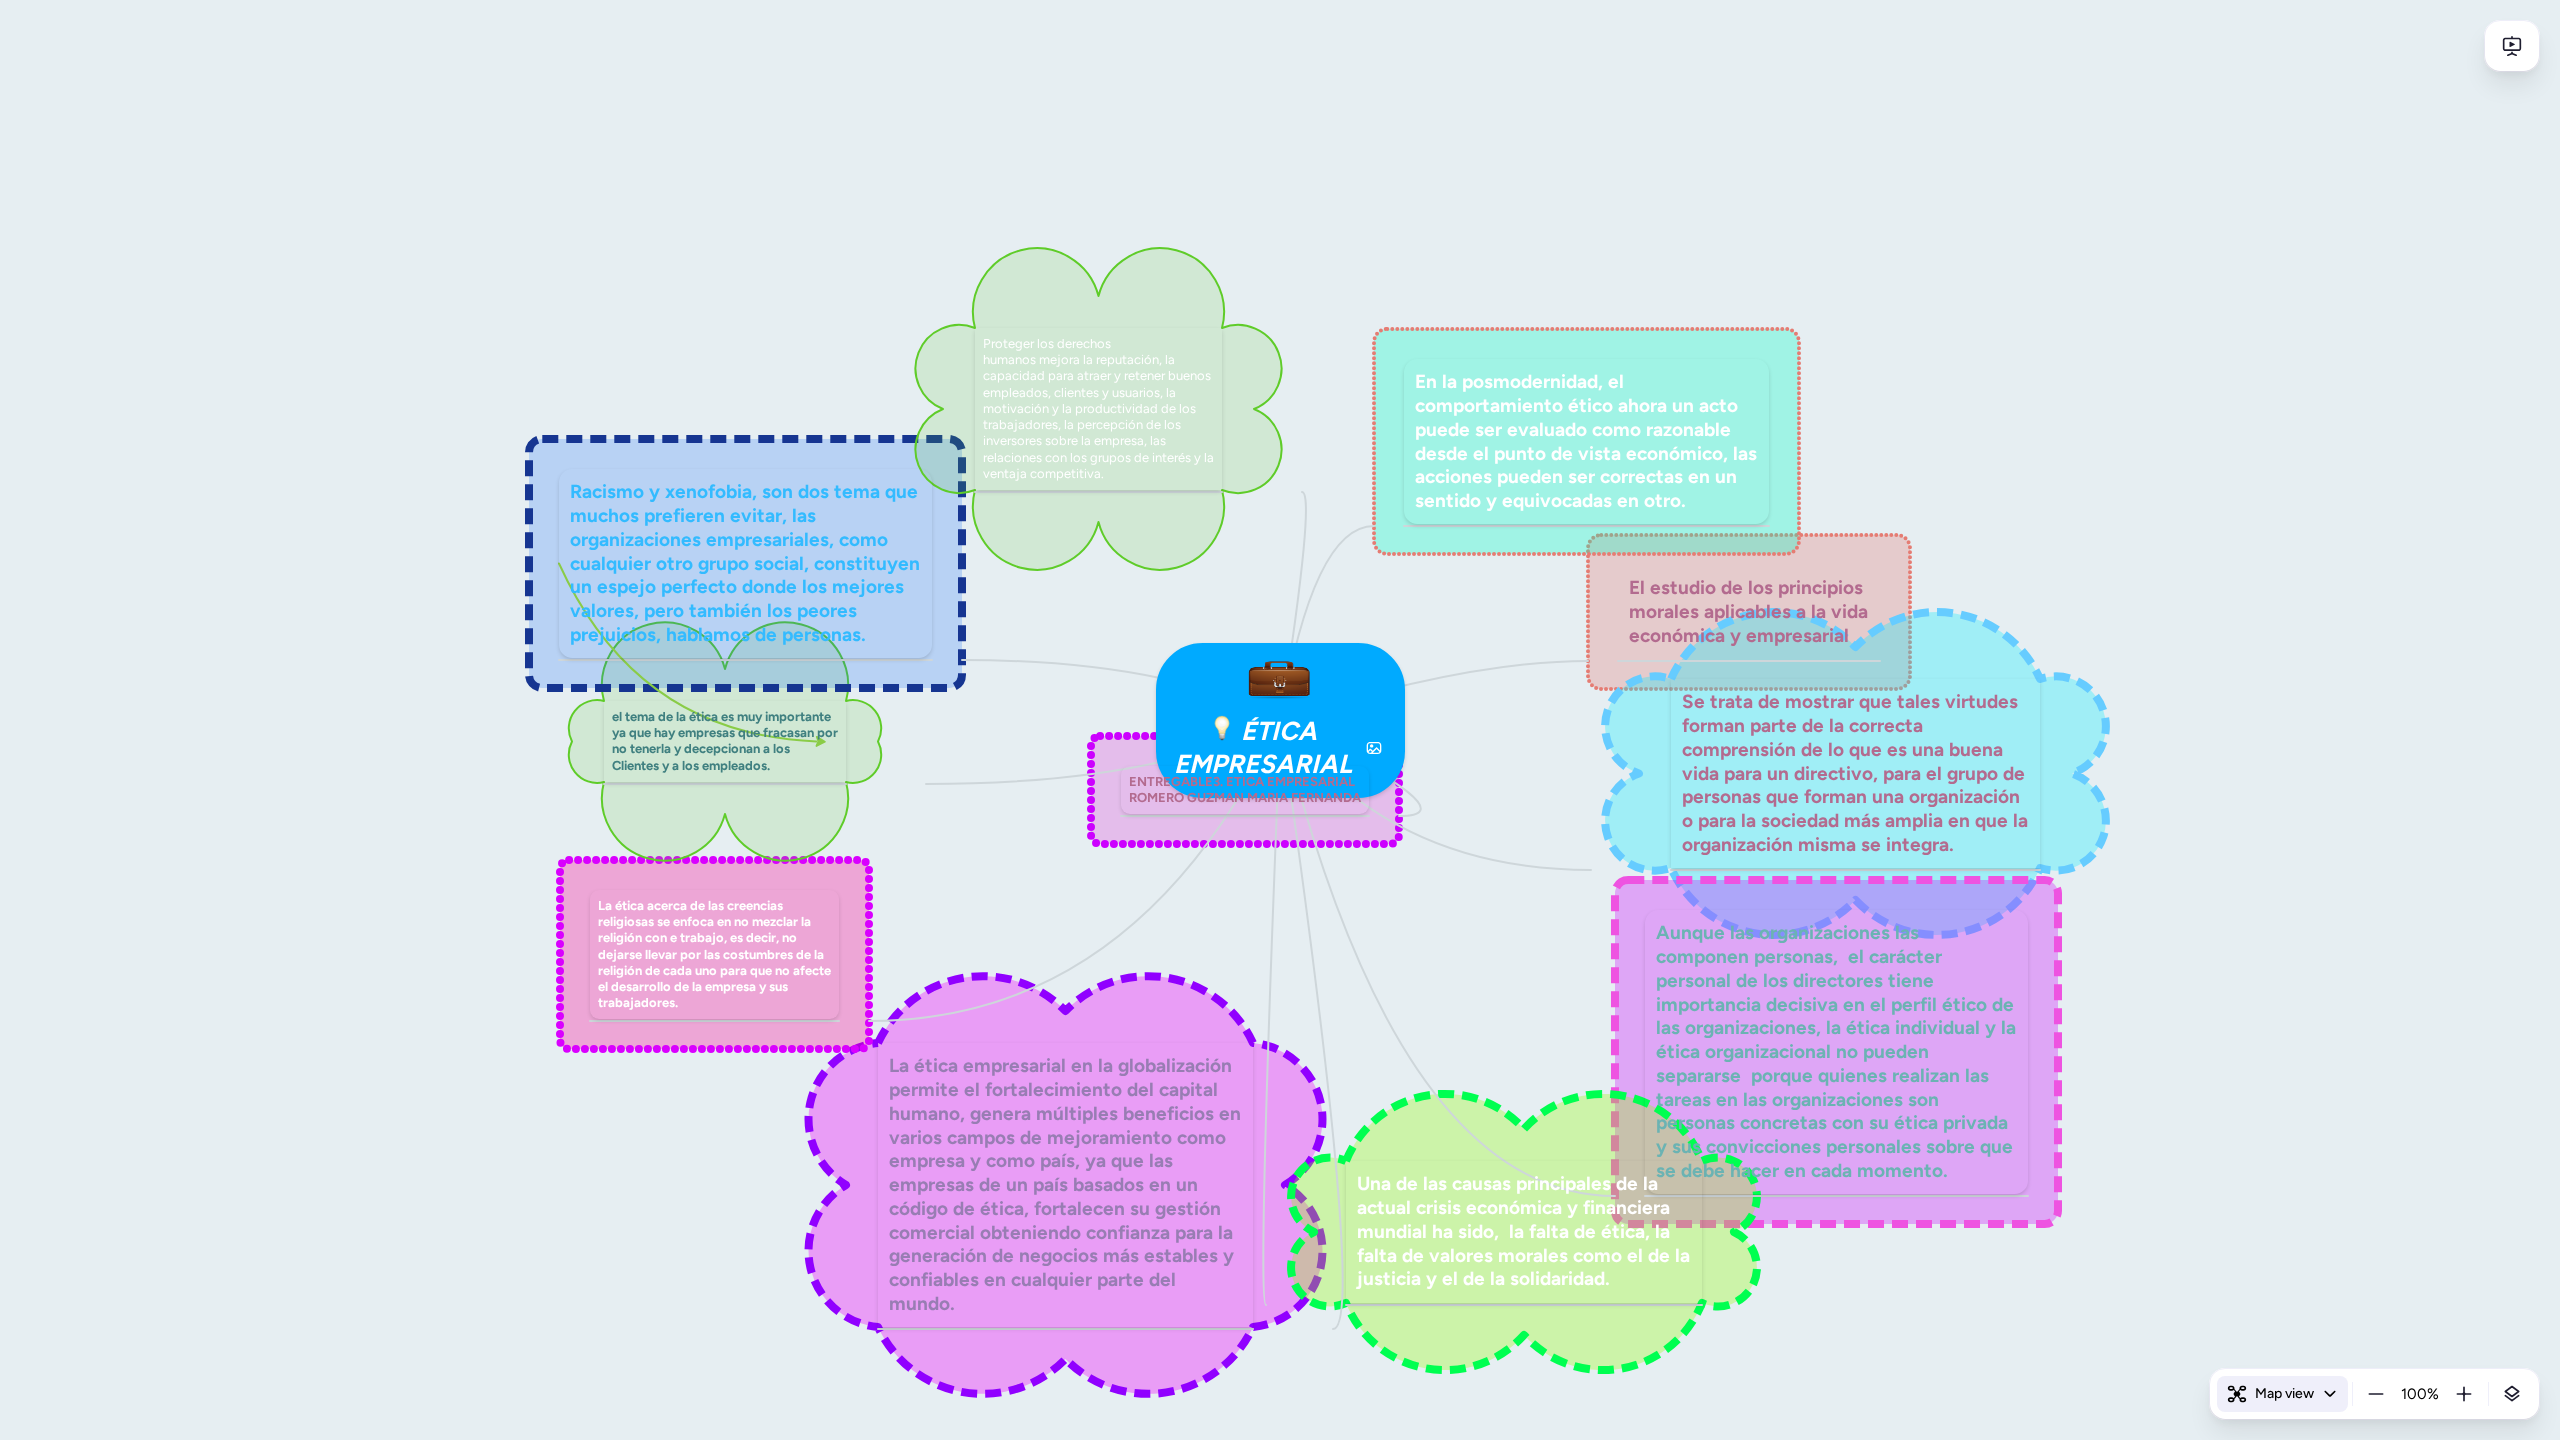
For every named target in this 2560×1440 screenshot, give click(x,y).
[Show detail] (2512, 1394)
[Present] (2512, 46)
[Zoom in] (2464, 1394)
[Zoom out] (2376, 1394)
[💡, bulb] (1222, 731)
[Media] (1374, 748)
